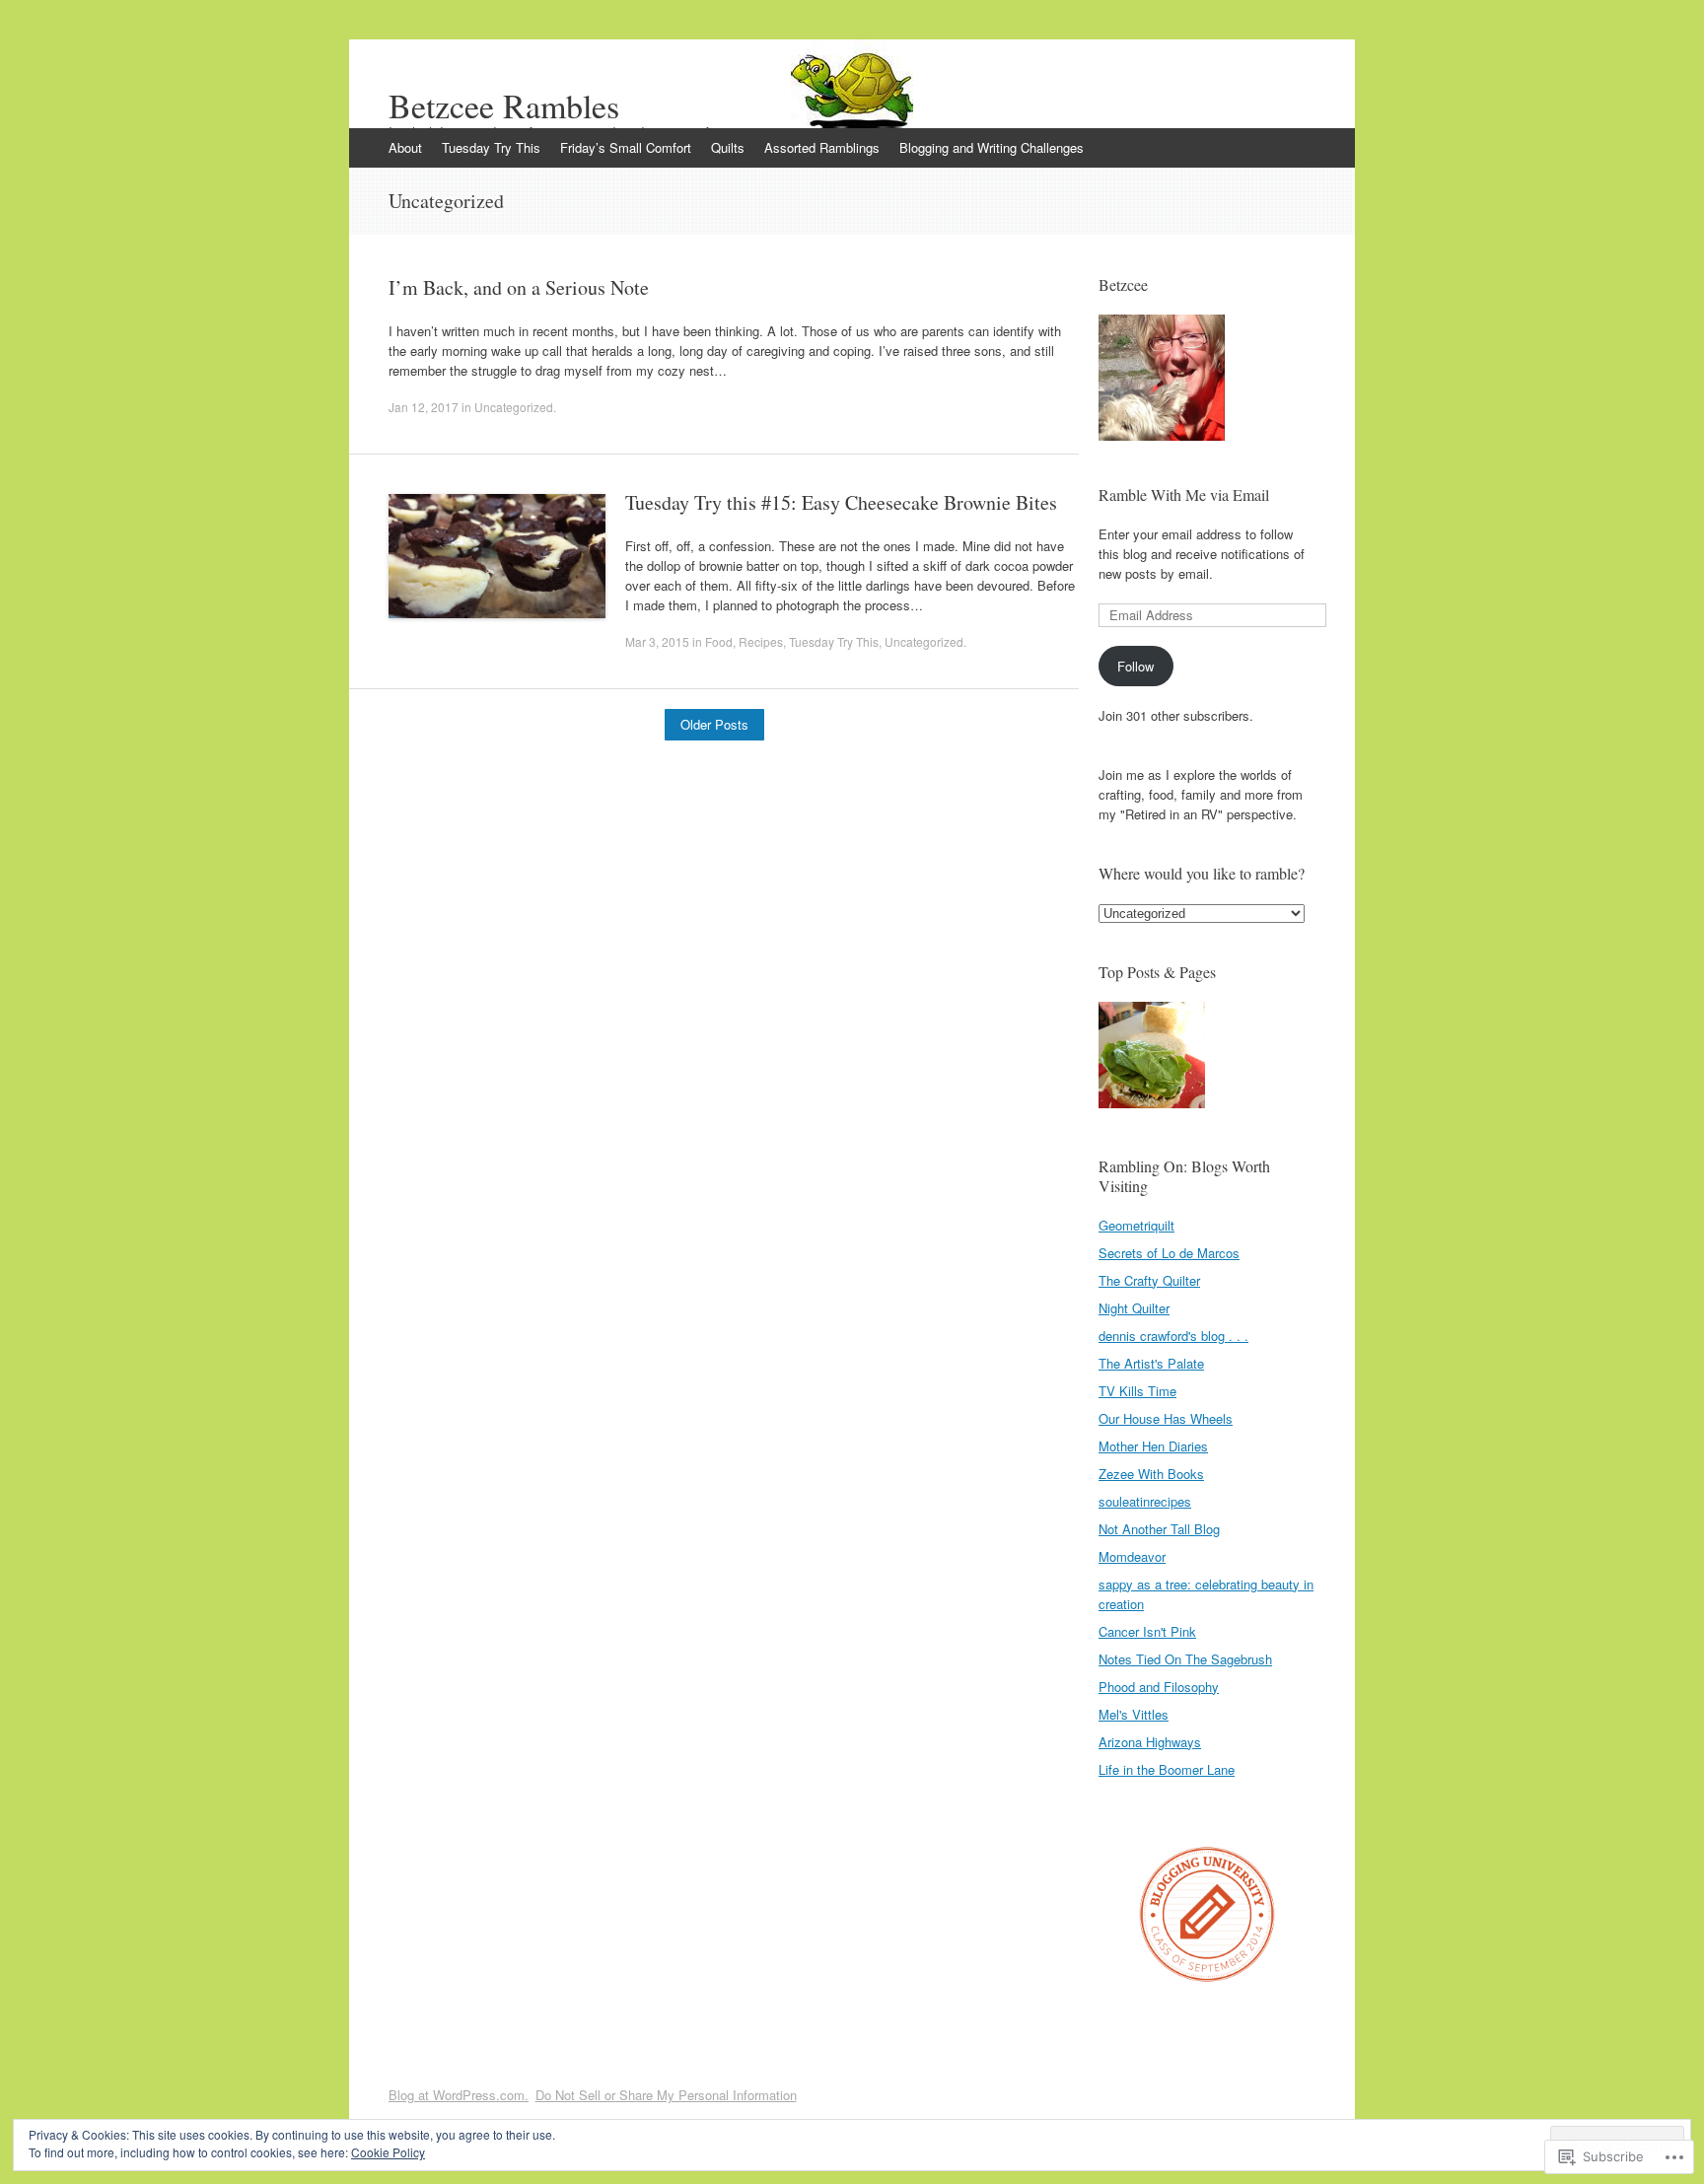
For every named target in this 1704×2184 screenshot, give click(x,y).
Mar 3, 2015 (657, 641)
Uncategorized (514, 407)
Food (719, 641)
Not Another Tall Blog (1159, 1529)
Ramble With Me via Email (1184, 494)
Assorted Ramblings (822, 147)
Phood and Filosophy (1159, 1687)
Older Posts (714, 724)
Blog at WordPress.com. (459, 2095)
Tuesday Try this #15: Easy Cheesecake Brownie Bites (841, 502)
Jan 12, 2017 (424, 407)
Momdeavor (1132, 1556)
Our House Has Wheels (1166, 1418)
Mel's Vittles (1134, 1714)
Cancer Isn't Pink (1147, 1631)
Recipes (761, 641)
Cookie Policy (388, 2152)
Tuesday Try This (491, 147)
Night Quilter (1134, 1308)
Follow (1136, 666)
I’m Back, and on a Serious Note (519, 287)
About (405, 147)
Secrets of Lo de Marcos (1169, 1253)
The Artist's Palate (1151, 1363)
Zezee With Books (1151, 1474)
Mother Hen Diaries (1153, 1446)
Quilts (728, 147)
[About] (1152, 1057)
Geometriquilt (1136, 1225)
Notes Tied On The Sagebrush (1185, 1659)
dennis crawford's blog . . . (1173, 1336)
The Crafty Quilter (1149, 1280)
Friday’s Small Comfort (626, 147)
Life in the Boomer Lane (1167, 1769)
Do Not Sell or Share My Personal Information (666, 2095)
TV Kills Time (1137, 1391)
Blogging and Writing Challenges (992, 147)
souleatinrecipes (1145, 1501)
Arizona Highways (1150, 1742)
